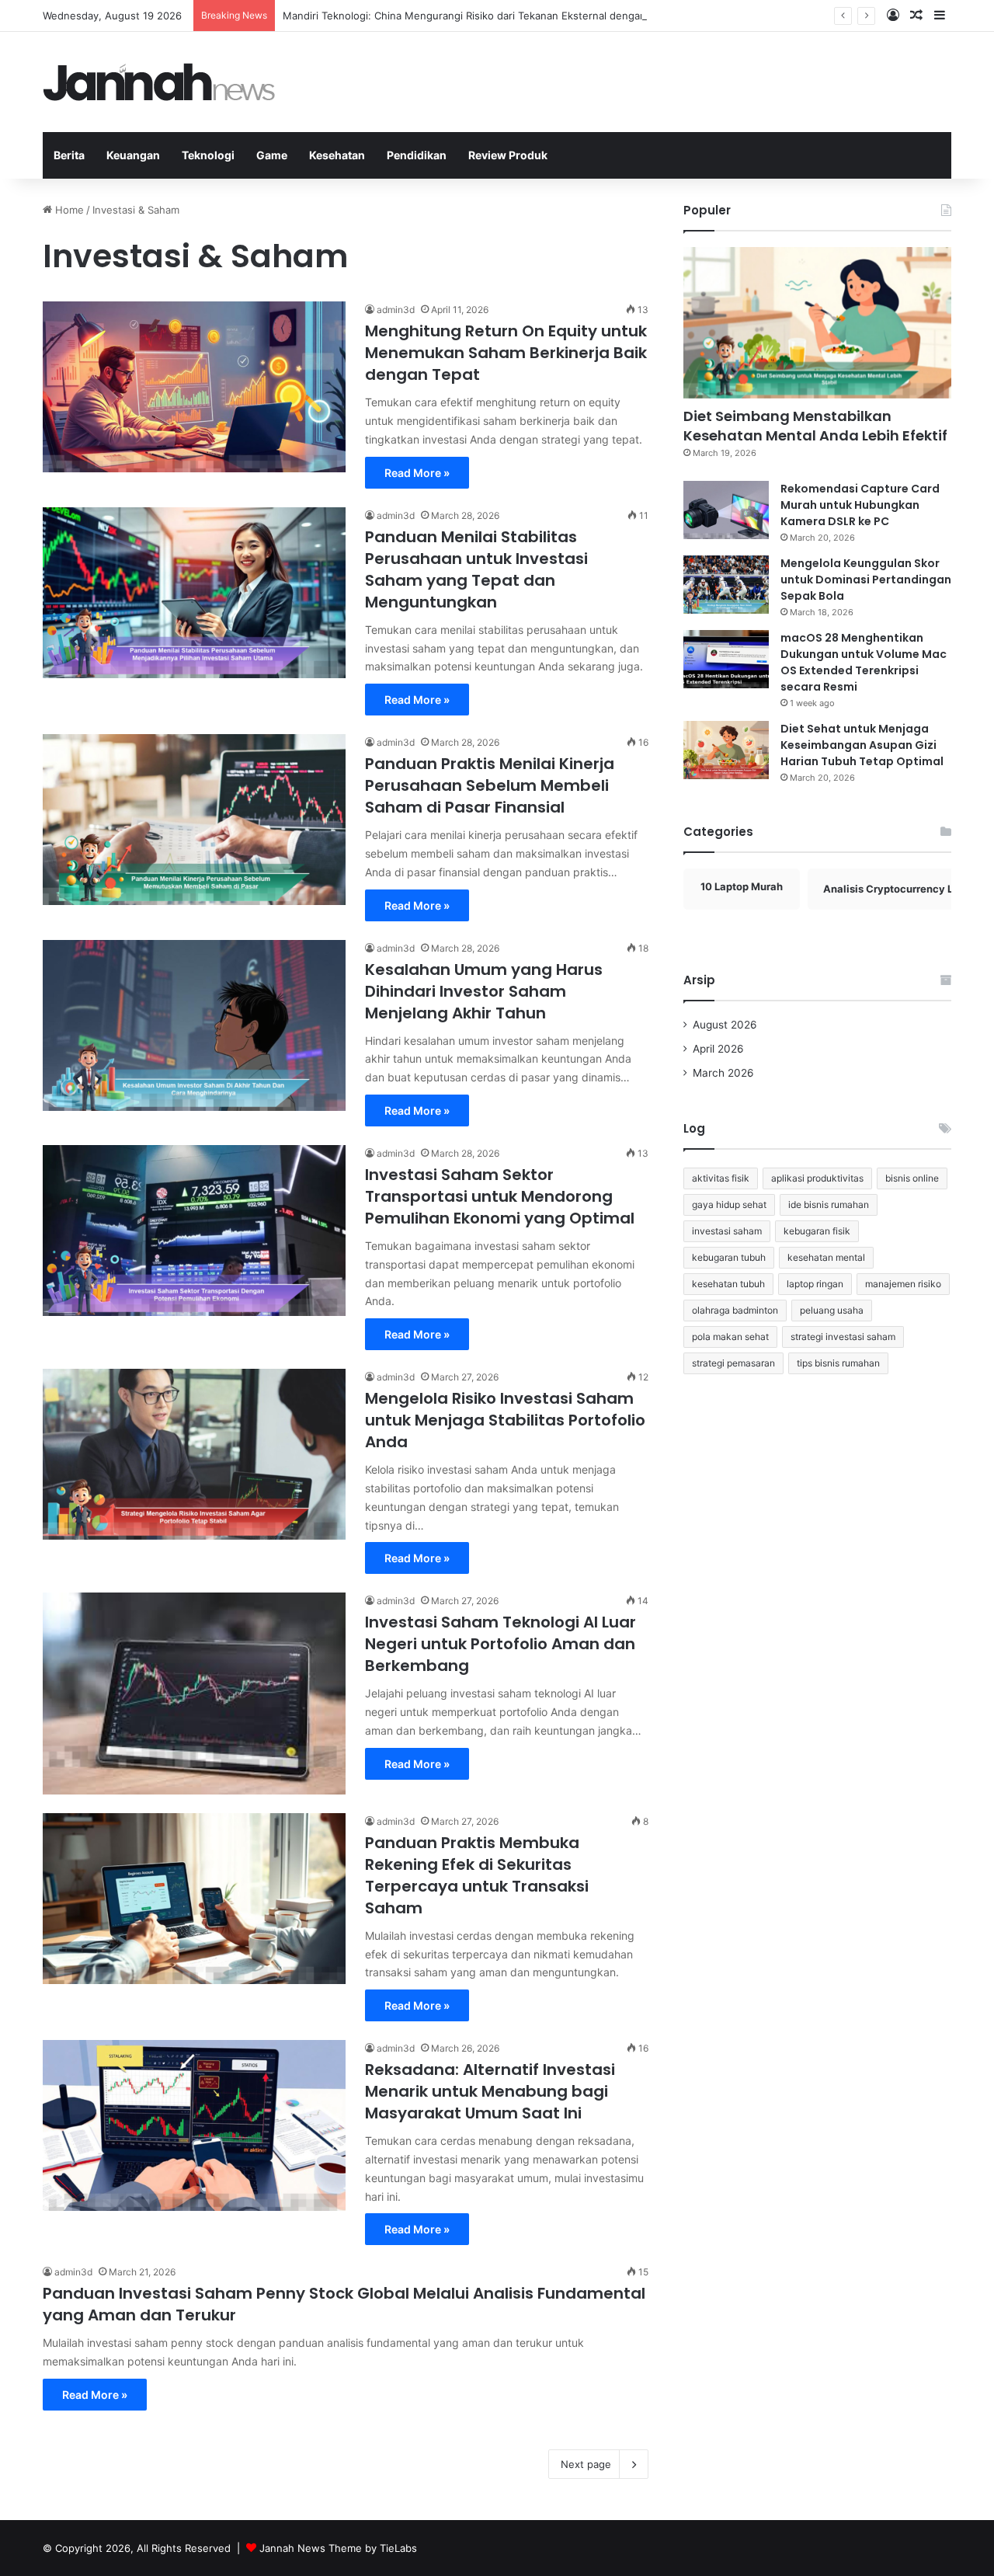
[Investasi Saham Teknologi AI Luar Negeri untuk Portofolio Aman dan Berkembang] (194, 1694)
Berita (69, 155)
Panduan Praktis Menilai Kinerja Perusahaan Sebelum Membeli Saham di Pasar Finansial (490, 785)
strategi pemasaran (733, 1363)
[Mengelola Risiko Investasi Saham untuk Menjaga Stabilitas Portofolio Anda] (194, 1454)
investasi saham (727, 1231)
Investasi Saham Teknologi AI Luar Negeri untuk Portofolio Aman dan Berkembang (500, 1644)
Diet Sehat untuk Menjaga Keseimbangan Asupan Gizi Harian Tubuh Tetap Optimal (862, 745)
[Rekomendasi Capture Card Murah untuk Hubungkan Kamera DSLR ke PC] (726, 510)
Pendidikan (417, 155)
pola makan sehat (730, 1337)
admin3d (396, 310)
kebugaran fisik (817, 1231)
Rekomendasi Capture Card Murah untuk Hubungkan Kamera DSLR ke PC (860, 505)
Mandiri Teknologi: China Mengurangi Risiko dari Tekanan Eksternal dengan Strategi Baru (497, 16)
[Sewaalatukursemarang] (159, 82)
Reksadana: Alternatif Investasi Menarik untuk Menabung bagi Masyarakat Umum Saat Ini (490, 2091)
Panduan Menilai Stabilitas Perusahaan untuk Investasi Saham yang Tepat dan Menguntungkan (476, 569)
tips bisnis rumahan (838, 1363)
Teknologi (208, 155)
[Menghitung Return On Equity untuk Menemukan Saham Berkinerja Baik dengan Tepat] (194, 387)
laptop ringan (815, 1284)
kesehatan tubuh (728, 1284)
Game (272, 155)
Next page (586, 2464)
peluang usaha (832, 1310)
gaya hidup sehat (729, 1204)
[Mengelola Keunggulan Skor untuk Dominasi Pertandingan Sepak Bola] (726, 585)
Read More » (417, 473)
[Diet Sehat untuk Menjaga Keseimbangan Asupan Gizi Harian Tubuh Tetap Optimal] (726, 750)
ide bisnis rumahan (829, 1204)
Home (68, 210)
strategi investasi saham (843, 1337)
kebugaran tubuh (729, 1257)
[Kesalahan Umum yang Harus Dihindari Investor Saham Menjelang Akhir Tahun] (194, 1025)
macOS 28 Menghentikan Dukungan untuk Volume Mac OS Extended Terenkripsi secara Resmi (864, 662)
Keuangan (133, 155)
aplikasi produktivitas (817, 1178)
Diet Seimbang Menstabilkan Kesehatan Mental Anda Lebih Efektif (815, 426)
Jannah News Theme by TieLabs (338, 2548)
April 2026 (718, 1049)
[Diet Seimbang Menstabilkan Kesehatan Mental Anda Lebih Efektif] (817, 323)
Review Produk (508, 155)
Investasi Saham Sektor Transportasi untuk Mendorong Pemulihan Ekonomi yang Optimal (500, 1196)
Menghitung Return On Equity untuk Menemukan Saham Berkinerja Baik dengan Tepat (506, 353)
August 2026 (725, 1025)
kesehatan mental (826, 1257)
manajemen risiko (903, 1284)
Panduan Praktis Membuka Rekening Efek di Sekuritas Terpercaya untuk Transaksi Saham (477, 1875)
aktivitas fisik (721, 1178)
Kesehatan (337, 155)
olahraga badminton (735, 1310)
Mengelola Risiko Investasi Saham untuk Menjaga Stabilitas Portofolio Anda (505, 1420)
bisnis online (912, 1178)
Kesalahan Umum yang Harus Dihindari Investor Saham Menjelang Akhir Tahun (484, 991)
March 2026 (723, 1073)
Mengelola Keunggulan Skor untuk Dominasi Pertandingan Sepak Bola (866, 580)
